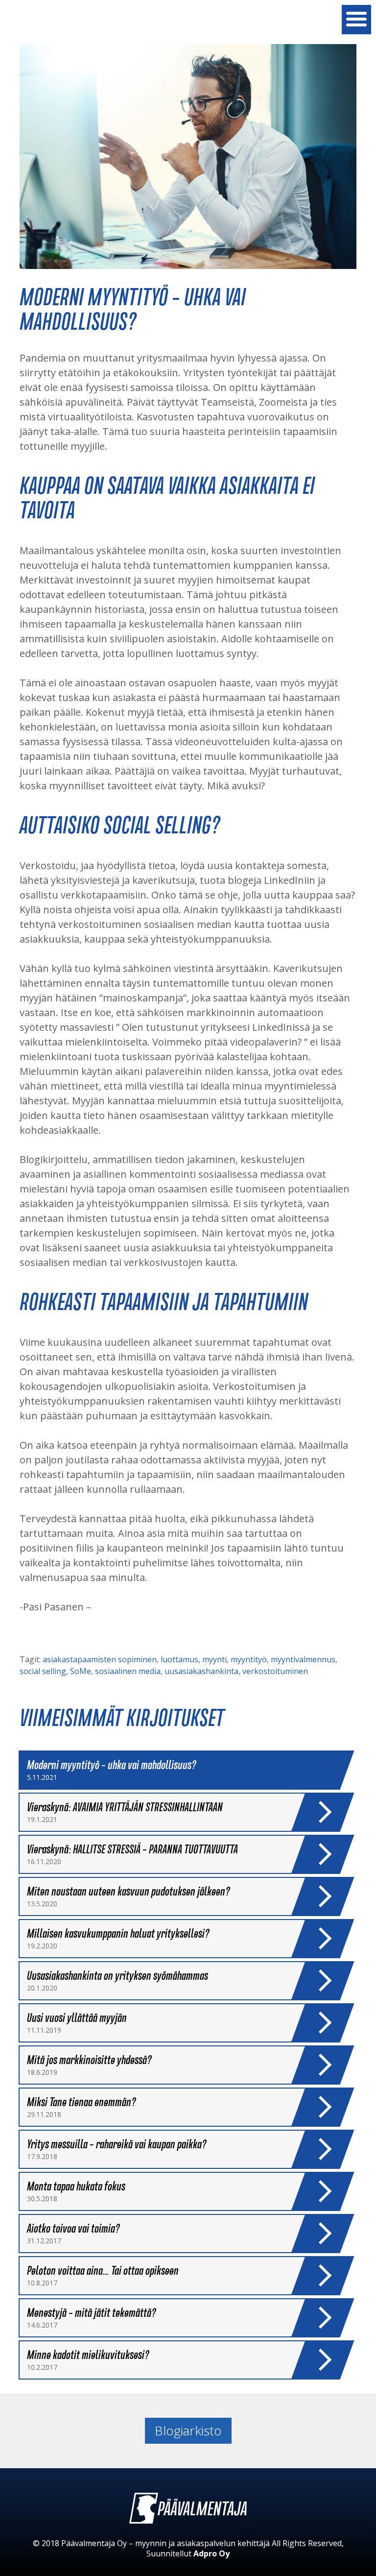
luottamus (179, 1659)
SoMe (81, 1671)
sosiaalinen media (128, 1671)
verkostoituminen (275, 1671)
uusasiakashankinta (201, 1671)
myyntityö (249, 1659)
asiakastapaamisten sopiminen (100, 1659)
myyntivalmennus (303, 1659)
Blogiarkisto (188, 2430)
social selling (43, 1671)
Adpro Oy (211, 2553)
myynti (214, 1659)
